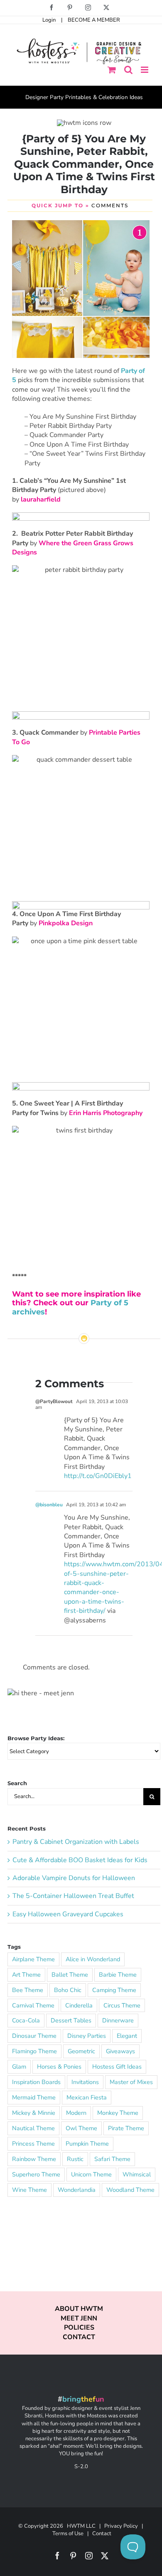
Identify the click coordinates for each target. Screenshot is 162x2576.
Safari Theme (112, 2159)
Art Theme (26, 1975)
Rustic (75, 2159)
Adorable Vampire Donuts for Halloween (74, 1878)
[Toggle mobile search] (128, 70)
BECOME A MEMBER (94, 20)
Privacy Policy (121, 2526)
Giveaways (120, 2051)
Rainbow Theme (34, 2159)
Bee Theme (28, 1990)
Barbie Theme (118, 1975)
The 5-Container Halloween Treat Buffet (73, 1896)
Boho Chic (68, 1990)
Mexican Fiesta (87, 2097)
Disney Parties (87, 2036)
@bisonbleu (49, 1505)
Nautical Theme (33, 2128)
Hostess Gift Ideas (117, 2067)
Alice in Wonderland (93, 1959)
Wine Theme (29, 2190)
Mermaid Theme (34, 2097)
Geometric (81, 2051)
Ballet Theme (70, 1975)
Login (49, 20)
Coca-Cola (26, 2020)
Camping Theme (114, 1990)
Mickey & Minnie (34, 2113)
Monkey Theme (118, 2113)
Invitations (85, 2082)
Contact (102, 2534)
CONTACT (79, 2337)
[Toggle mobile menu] (145, 70)
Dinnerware (118, 2020)
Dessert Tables (71, 2020)
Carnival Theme (33, 2005)
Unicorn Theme (91, 2174)
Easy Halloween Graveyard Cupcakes (68, 1914)
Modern (76, 2113)
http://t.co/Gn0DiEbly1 (98, 1476)
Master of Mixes (131, 2082)
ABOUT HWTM (79, 2309)
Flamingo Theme (34, 2051)
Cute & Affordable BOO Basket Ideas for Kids (80, 1860)
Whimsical (137, 2174)
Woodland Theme (130, 2190)
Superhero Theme (36, 2174)
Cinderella (79, 2005)
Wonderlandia (77, 2190)
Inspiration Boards (36, 2082)
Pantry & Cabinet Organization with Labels (76, 1842)
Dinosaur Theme (34, 2036)
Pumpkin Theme (87, 2144)
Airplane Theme (33, 1959)
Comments (110, 205)
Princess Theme (33, 2144)
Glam (19, 2067)
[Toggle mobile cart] (112, 70)
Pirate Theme (126, 2128)
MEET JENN (79, 2318)
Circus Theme (122, 2005)
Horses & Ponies (59, 2067)
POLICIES (79, 2328)
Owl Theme (81, 2128)
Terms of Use (68, 2534)
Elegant (127, 2036)
